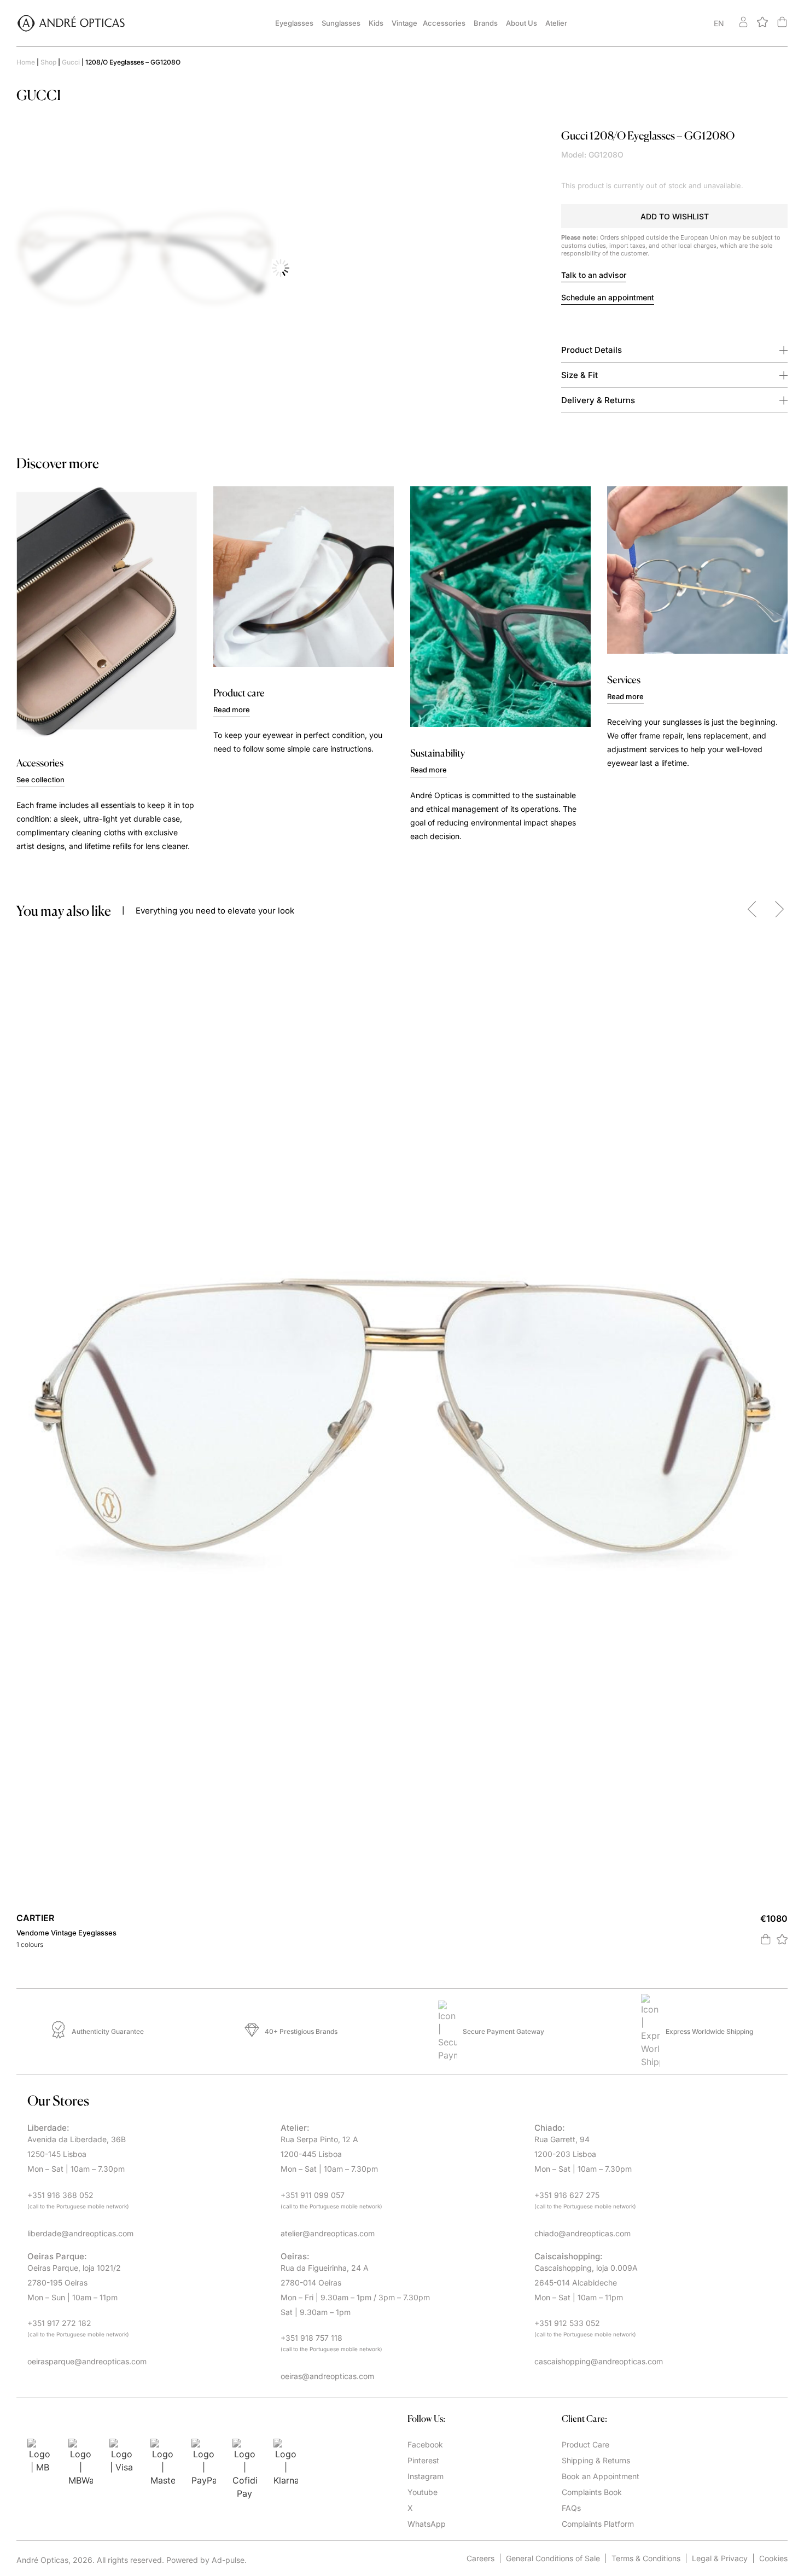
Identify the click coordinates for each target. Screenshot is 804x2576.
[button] (674, 216)
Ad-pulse (228, 2560)
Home (26, 62)
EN (719, 23)
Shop (48, 62)
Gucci (71, 62)
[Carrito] (782, 22)
